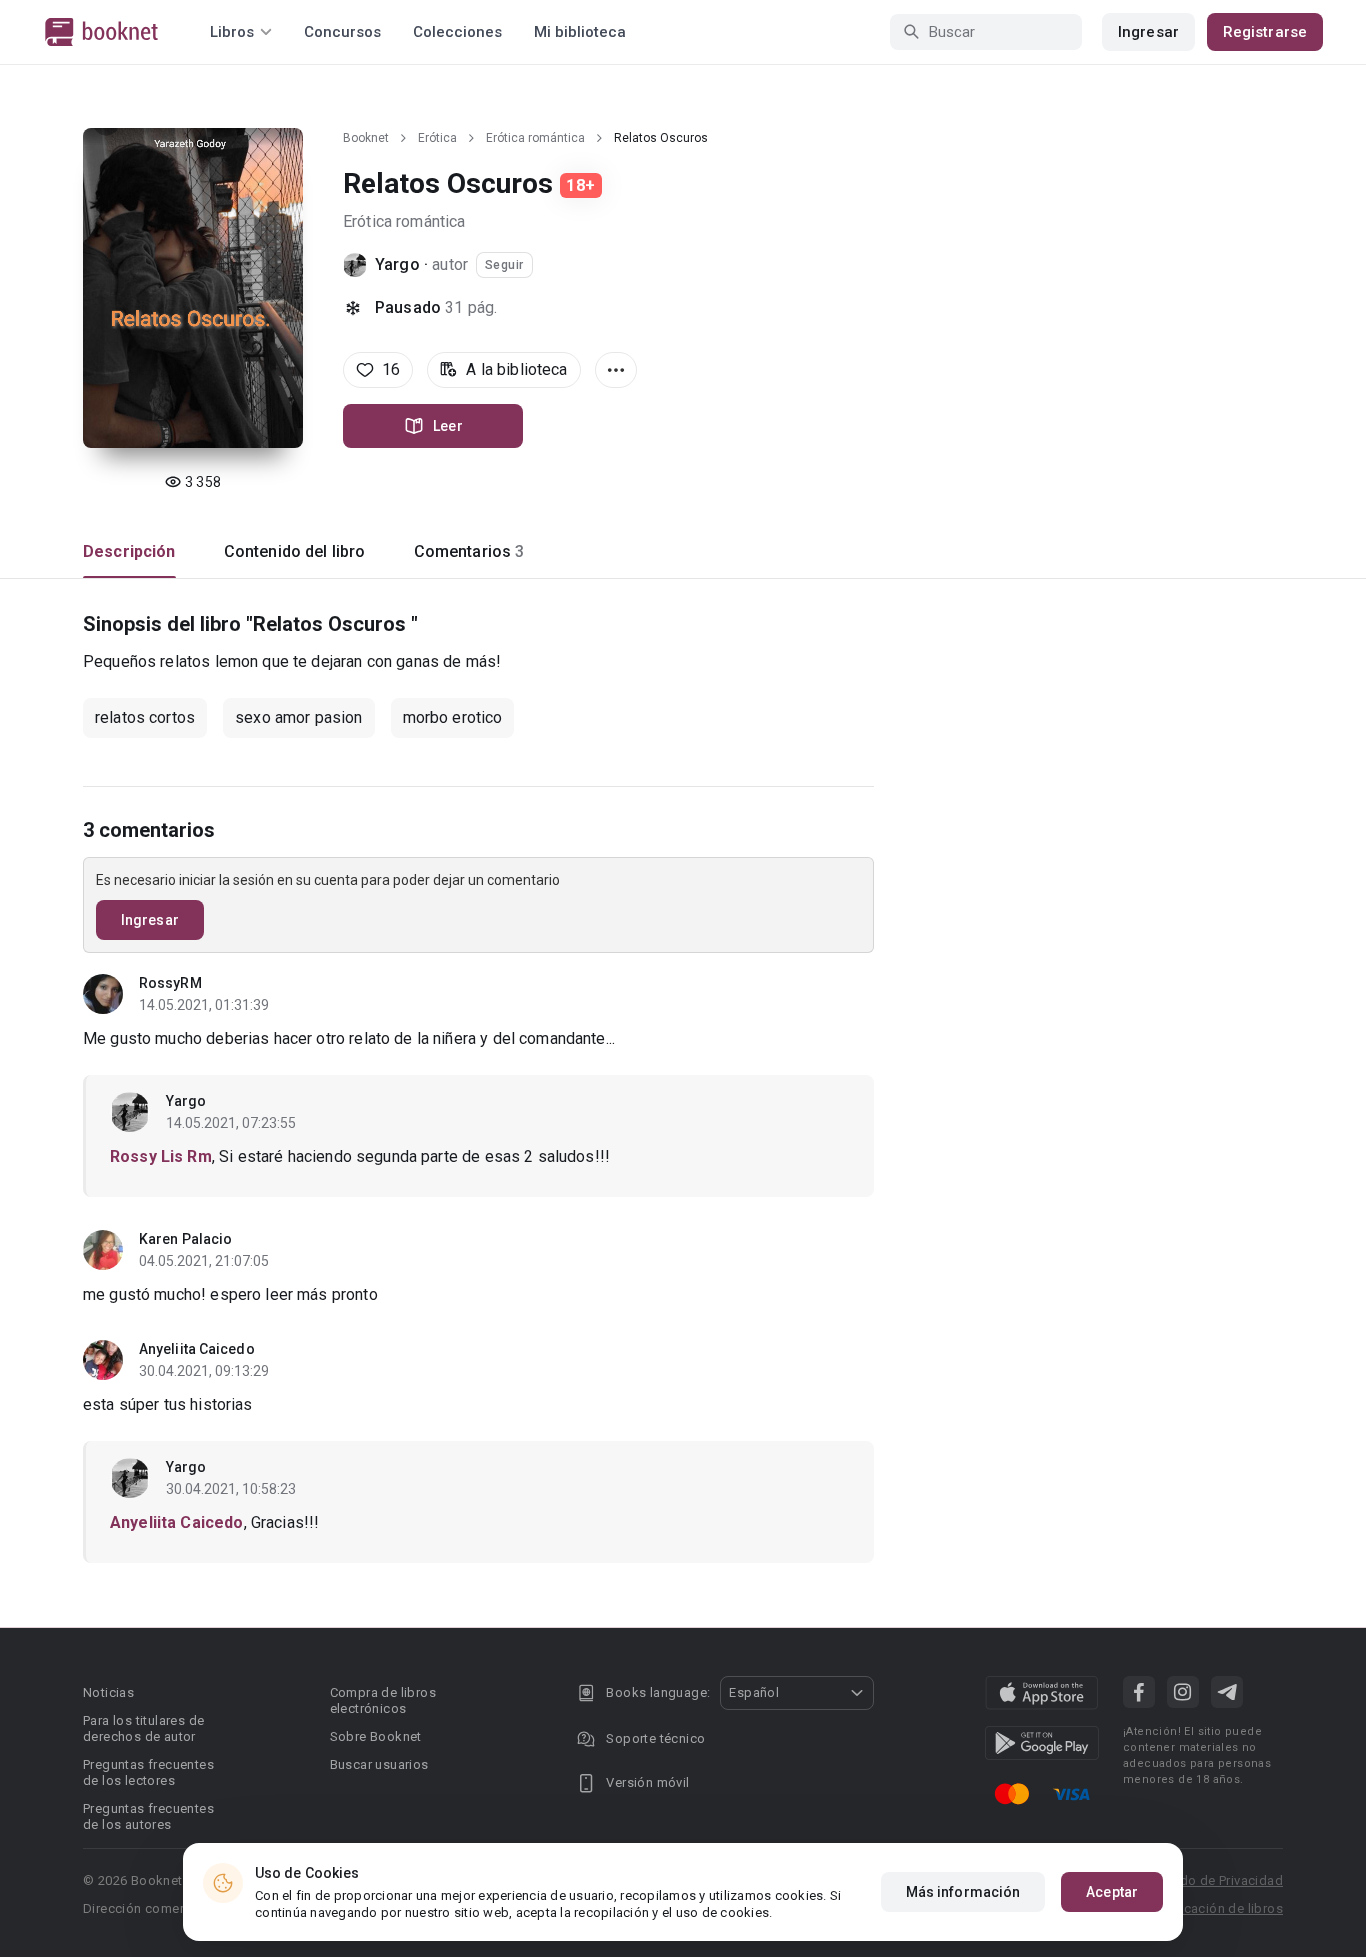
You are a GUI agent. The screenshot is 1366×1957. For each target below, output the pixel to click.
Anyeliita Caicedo (197, 1349)
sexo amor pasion (298, 717)
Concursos (342, 32)
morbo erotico (453, 717)
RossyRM (170, 983)
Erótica (437, 138)
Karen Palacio (185, 1239)
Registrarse (1265, 32)
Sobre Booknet (376, 1736)
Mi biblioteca (580, 32)
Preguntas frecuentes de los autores (148, 1816)
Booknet (366, 138)
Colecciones (457, 32)
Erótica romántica (535, 138)
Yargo (397, 264)
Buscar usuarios (379, 1764)
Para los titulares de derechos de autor (143, 1728)
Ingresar (1148, 32)
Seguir (504, 265)
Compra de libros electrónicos (383, 1700)
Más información (963, 1892)
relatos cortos (145, 717)
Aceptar (1112, 1892)
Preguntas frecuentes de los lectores (148, 1772)
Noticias (108, 1692)
